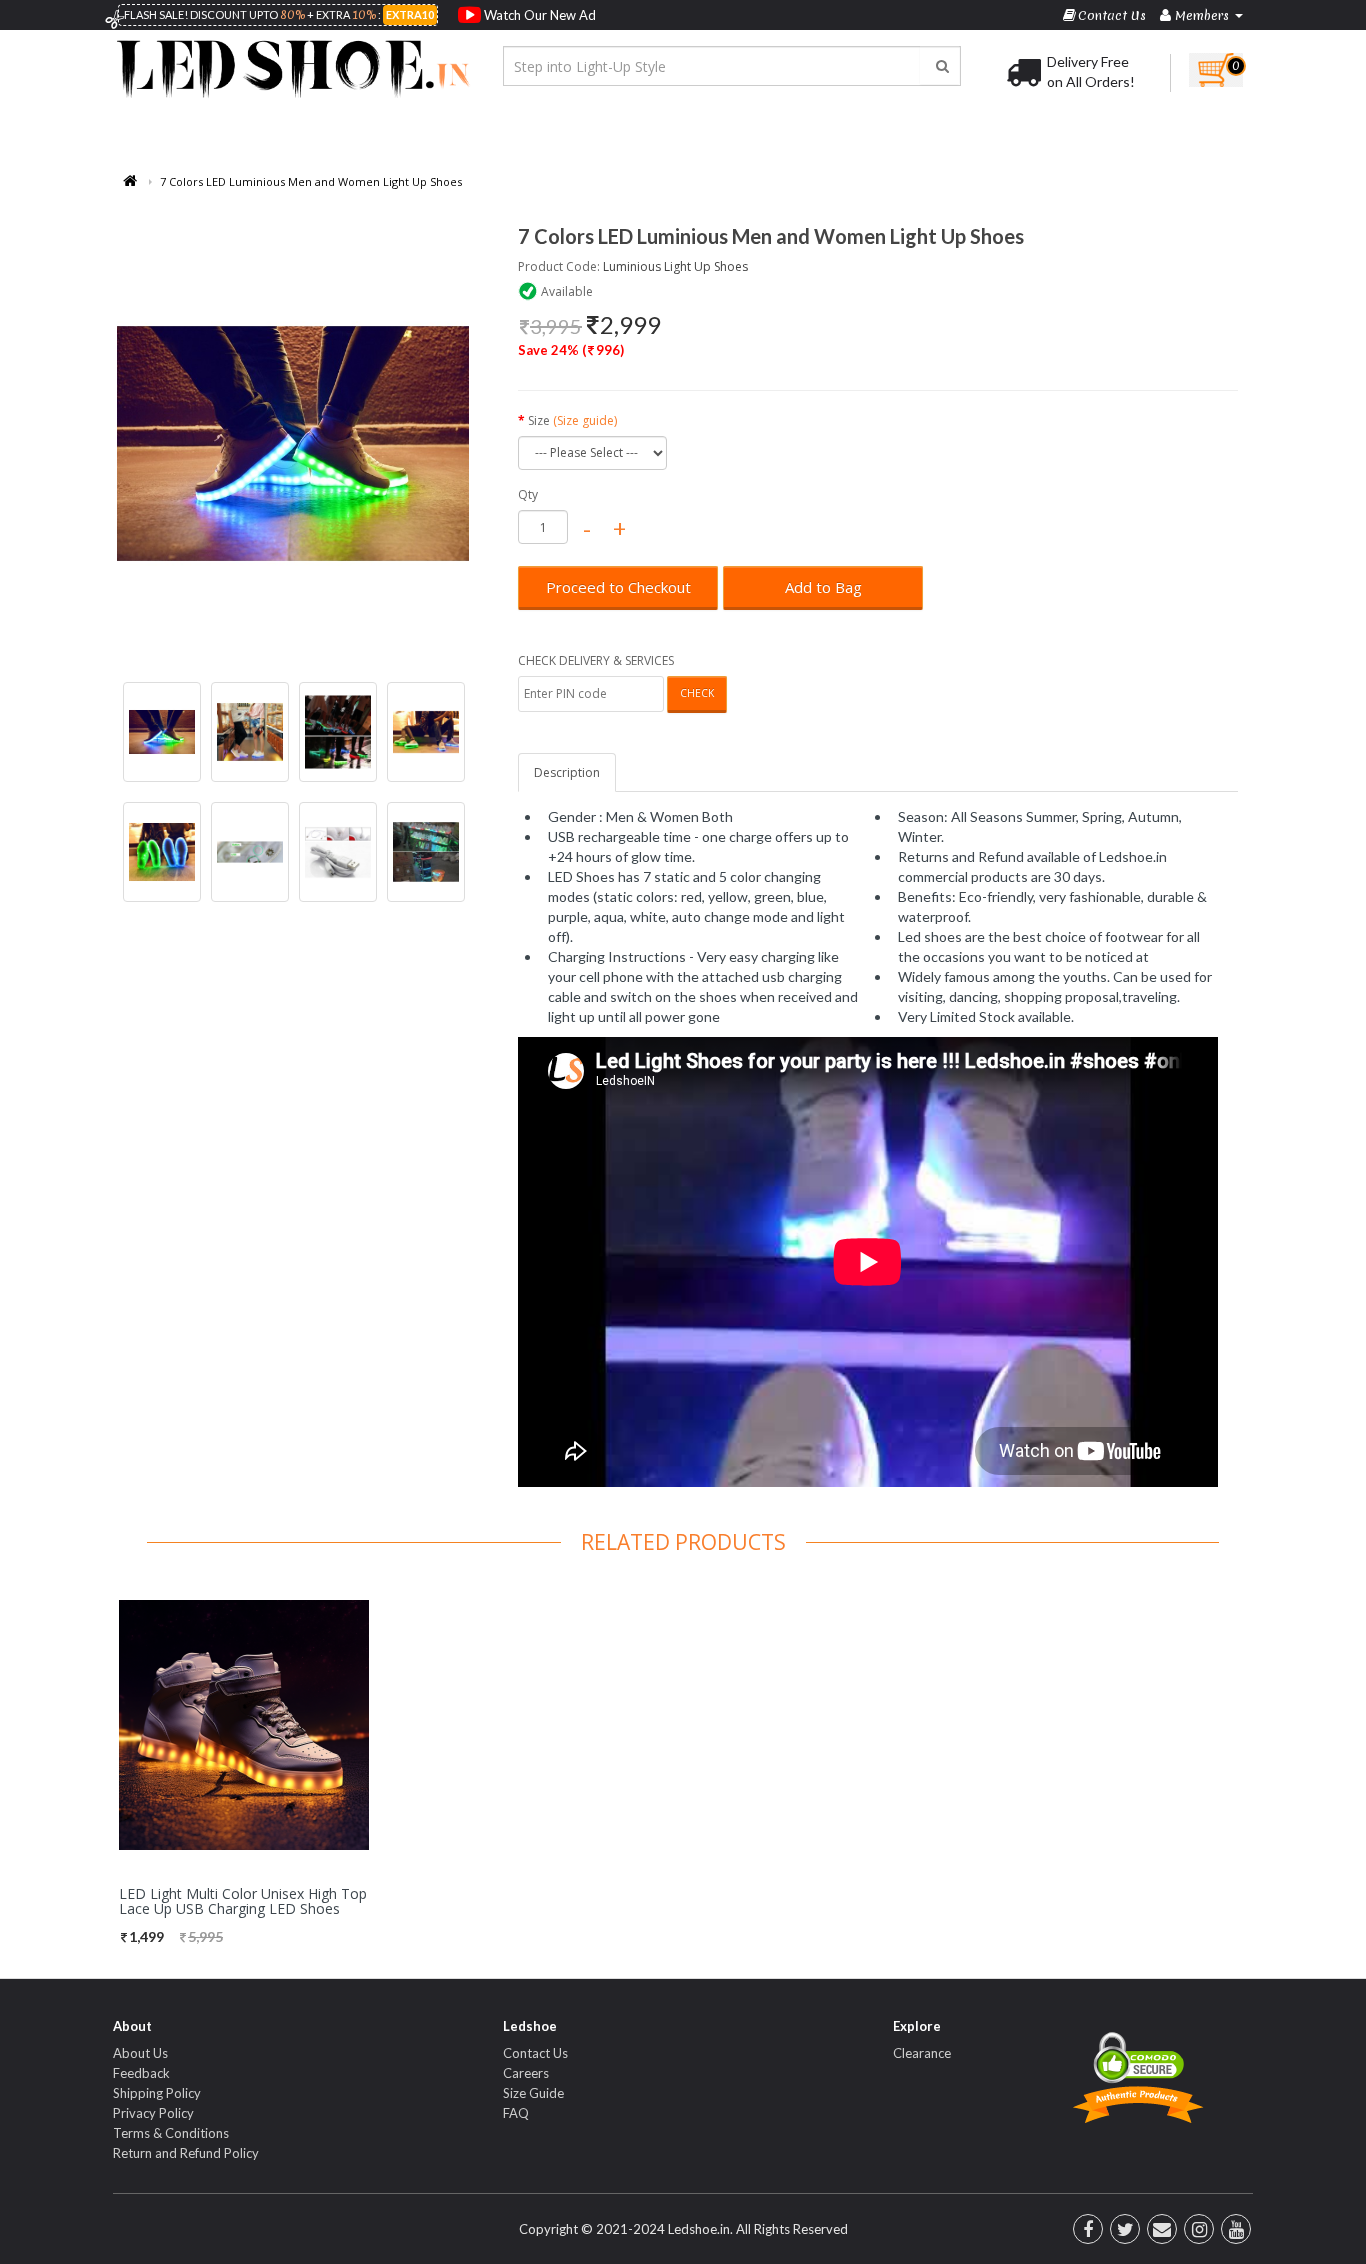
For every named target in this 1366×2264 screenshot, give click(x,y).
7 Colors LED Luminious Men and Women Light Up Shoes (311, 181)
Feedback (141, 2073)
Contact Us (535, 2053)
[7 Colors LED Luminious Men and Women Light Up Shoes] (293, 443)
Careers (526, 2073)
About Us (140, 2053)
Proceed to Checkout (618, 587)
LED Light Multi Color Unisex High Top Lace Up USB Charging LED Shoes (243, 1901)
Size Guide (533, 2093)
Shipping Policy (157, 2093)
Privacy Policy (153, 2113)
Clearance (922, 2053)
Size (572, 420)
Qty (528, 494)
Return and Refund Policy (186, 2153)
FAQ (516, 2113)
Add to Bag (823, 587)
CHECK (697, 693)
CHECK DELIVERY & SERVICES (596, 660)
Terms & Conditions (171, 2133)
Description (567, 772)
